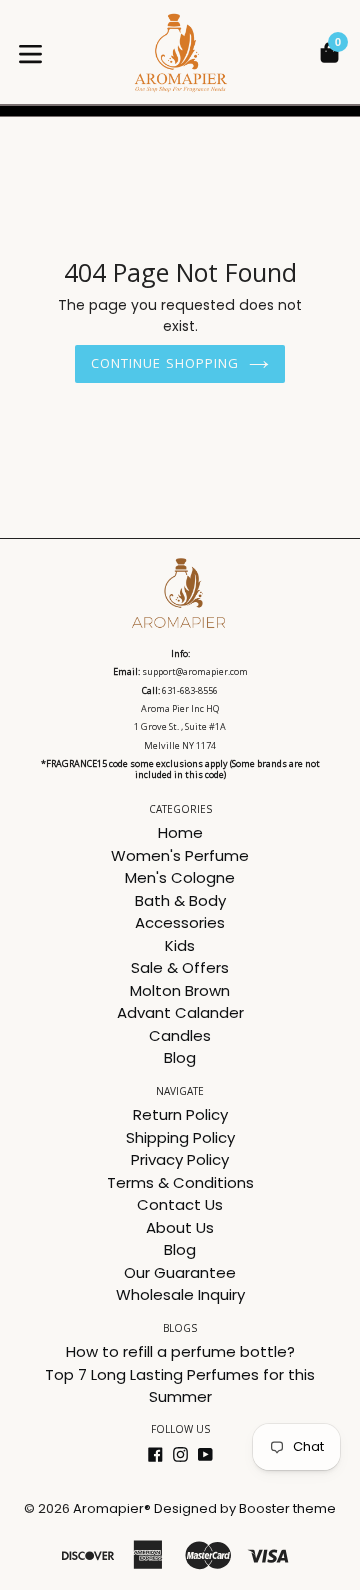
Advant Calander (180, 1012)
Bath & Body (180, 900)
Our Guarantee (180, 1272)
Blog (180, 1057)
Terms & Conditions (180, 1182)
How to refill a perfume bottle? (180, 1351)
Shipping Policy (180, 1137)
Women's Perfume (180, 855)
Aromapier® (112, 1508)
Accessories (180, 922)
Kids (180, 945)
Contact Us (180, 1204)
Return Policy (180, 1114)
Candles (180, 1035)
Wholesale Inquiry (180, 1294)
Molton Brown (180, 990)
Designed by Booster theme (245, 1508)
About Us (180, 1227)
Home (180, 832)
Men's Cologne (180, 877)
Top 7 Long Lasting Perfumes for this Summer (180, 1386)
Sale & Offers (180, 967)
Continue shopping (165, 363)
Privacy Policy (180, 1159)
